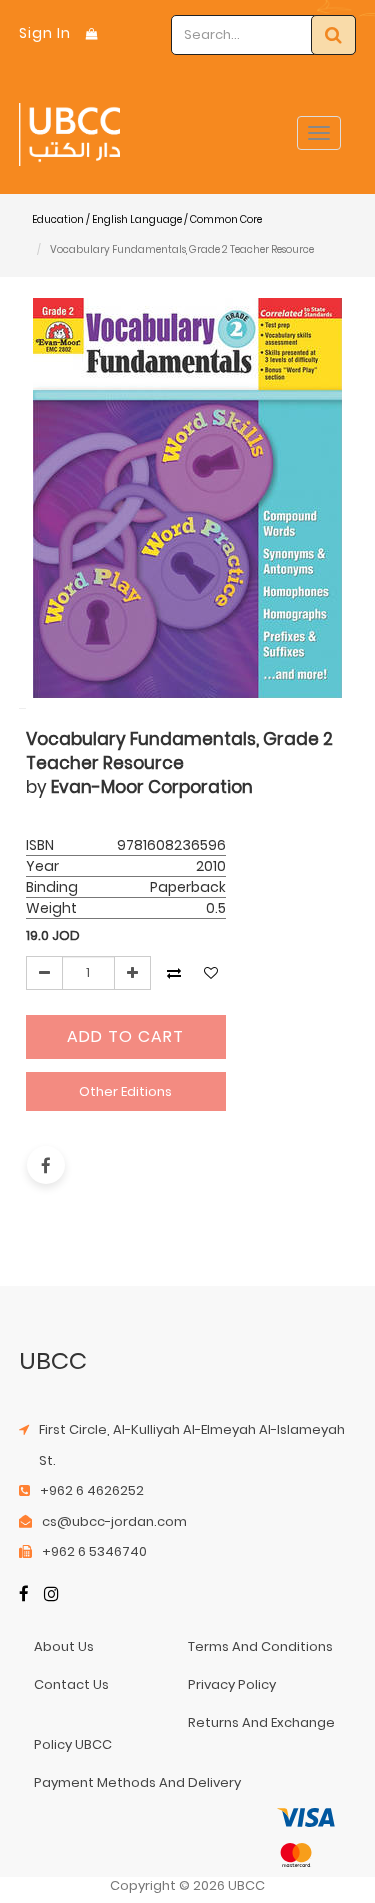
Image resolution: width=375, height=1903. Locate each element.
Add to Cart (125, 1036)
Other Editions (125, 1091)
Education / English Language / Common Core (147, 219)
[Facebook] (24, 1595)
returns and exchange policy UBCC (184, 1733)
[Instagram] (51, 1595)
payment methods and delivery (137, 1782)
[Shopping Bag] (92, 33)
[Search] (333, 35)
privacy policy (232, 1684)
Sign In (45, 33)
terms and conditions (260, 1646)
